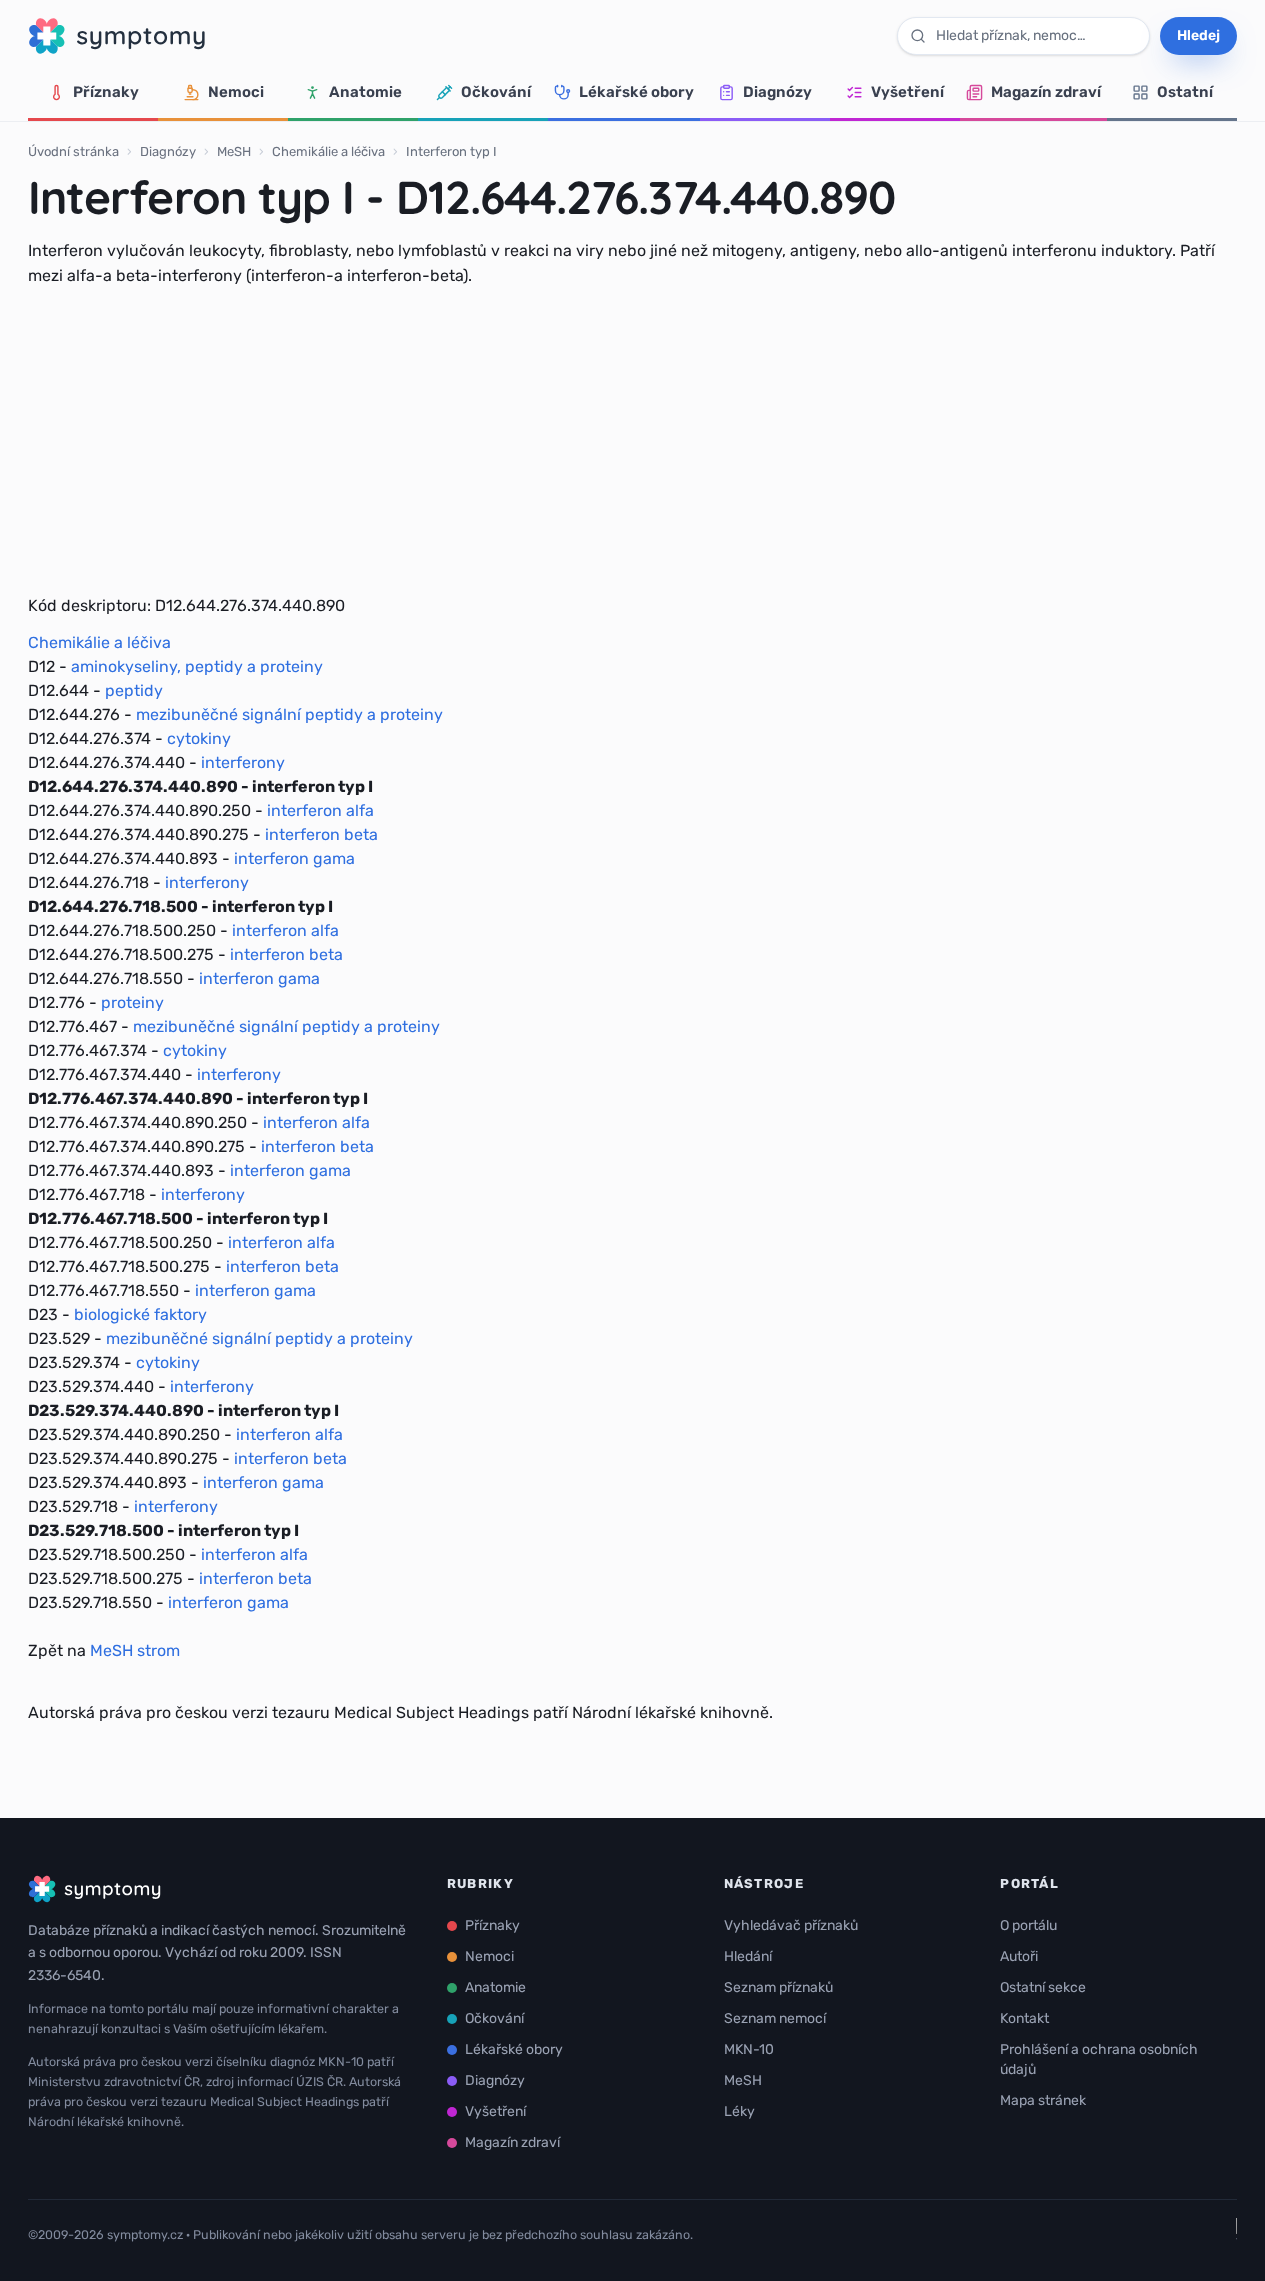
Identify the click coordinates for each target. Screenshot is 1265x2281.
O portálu (1028, 1925)
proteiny (132, 1002)
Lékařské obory (636, 92)
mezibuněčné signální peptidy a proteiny (289, 714)
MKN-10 (749, 2049)
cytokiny (199, 738)
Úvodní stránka (73, 151)
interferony (243, 762)
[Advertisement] (633, 441)
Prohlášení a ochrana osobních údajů (1099, 2059)
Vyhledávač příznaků (791, 1925)
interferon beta (321, 834)
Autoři (1019, 1956)
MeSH (234, 151)
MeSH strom (135, 1650)
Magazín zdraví (1046, 92)
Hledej (1198, 35)
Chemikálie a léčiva (328, 151)
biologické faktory (140, 1314)
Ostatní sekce (1043, 1987)
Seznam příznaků (778, 1987)
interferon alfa (320, 810)
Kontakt (1024, 2018)
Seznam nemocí (775, 2018)
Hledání (748, 1956)
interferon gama (294, 858)
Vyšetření (907, 92)
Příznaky (106, 92)
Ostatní (1185, 92)
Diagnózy (777, 92)
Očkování (496, 92)
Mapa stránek (1043, 2100)
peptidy (134, 690)
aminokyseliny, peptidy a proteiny (197, 666)
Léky (739, 2111)
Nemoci (236, 92)
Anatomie (365, 92)
